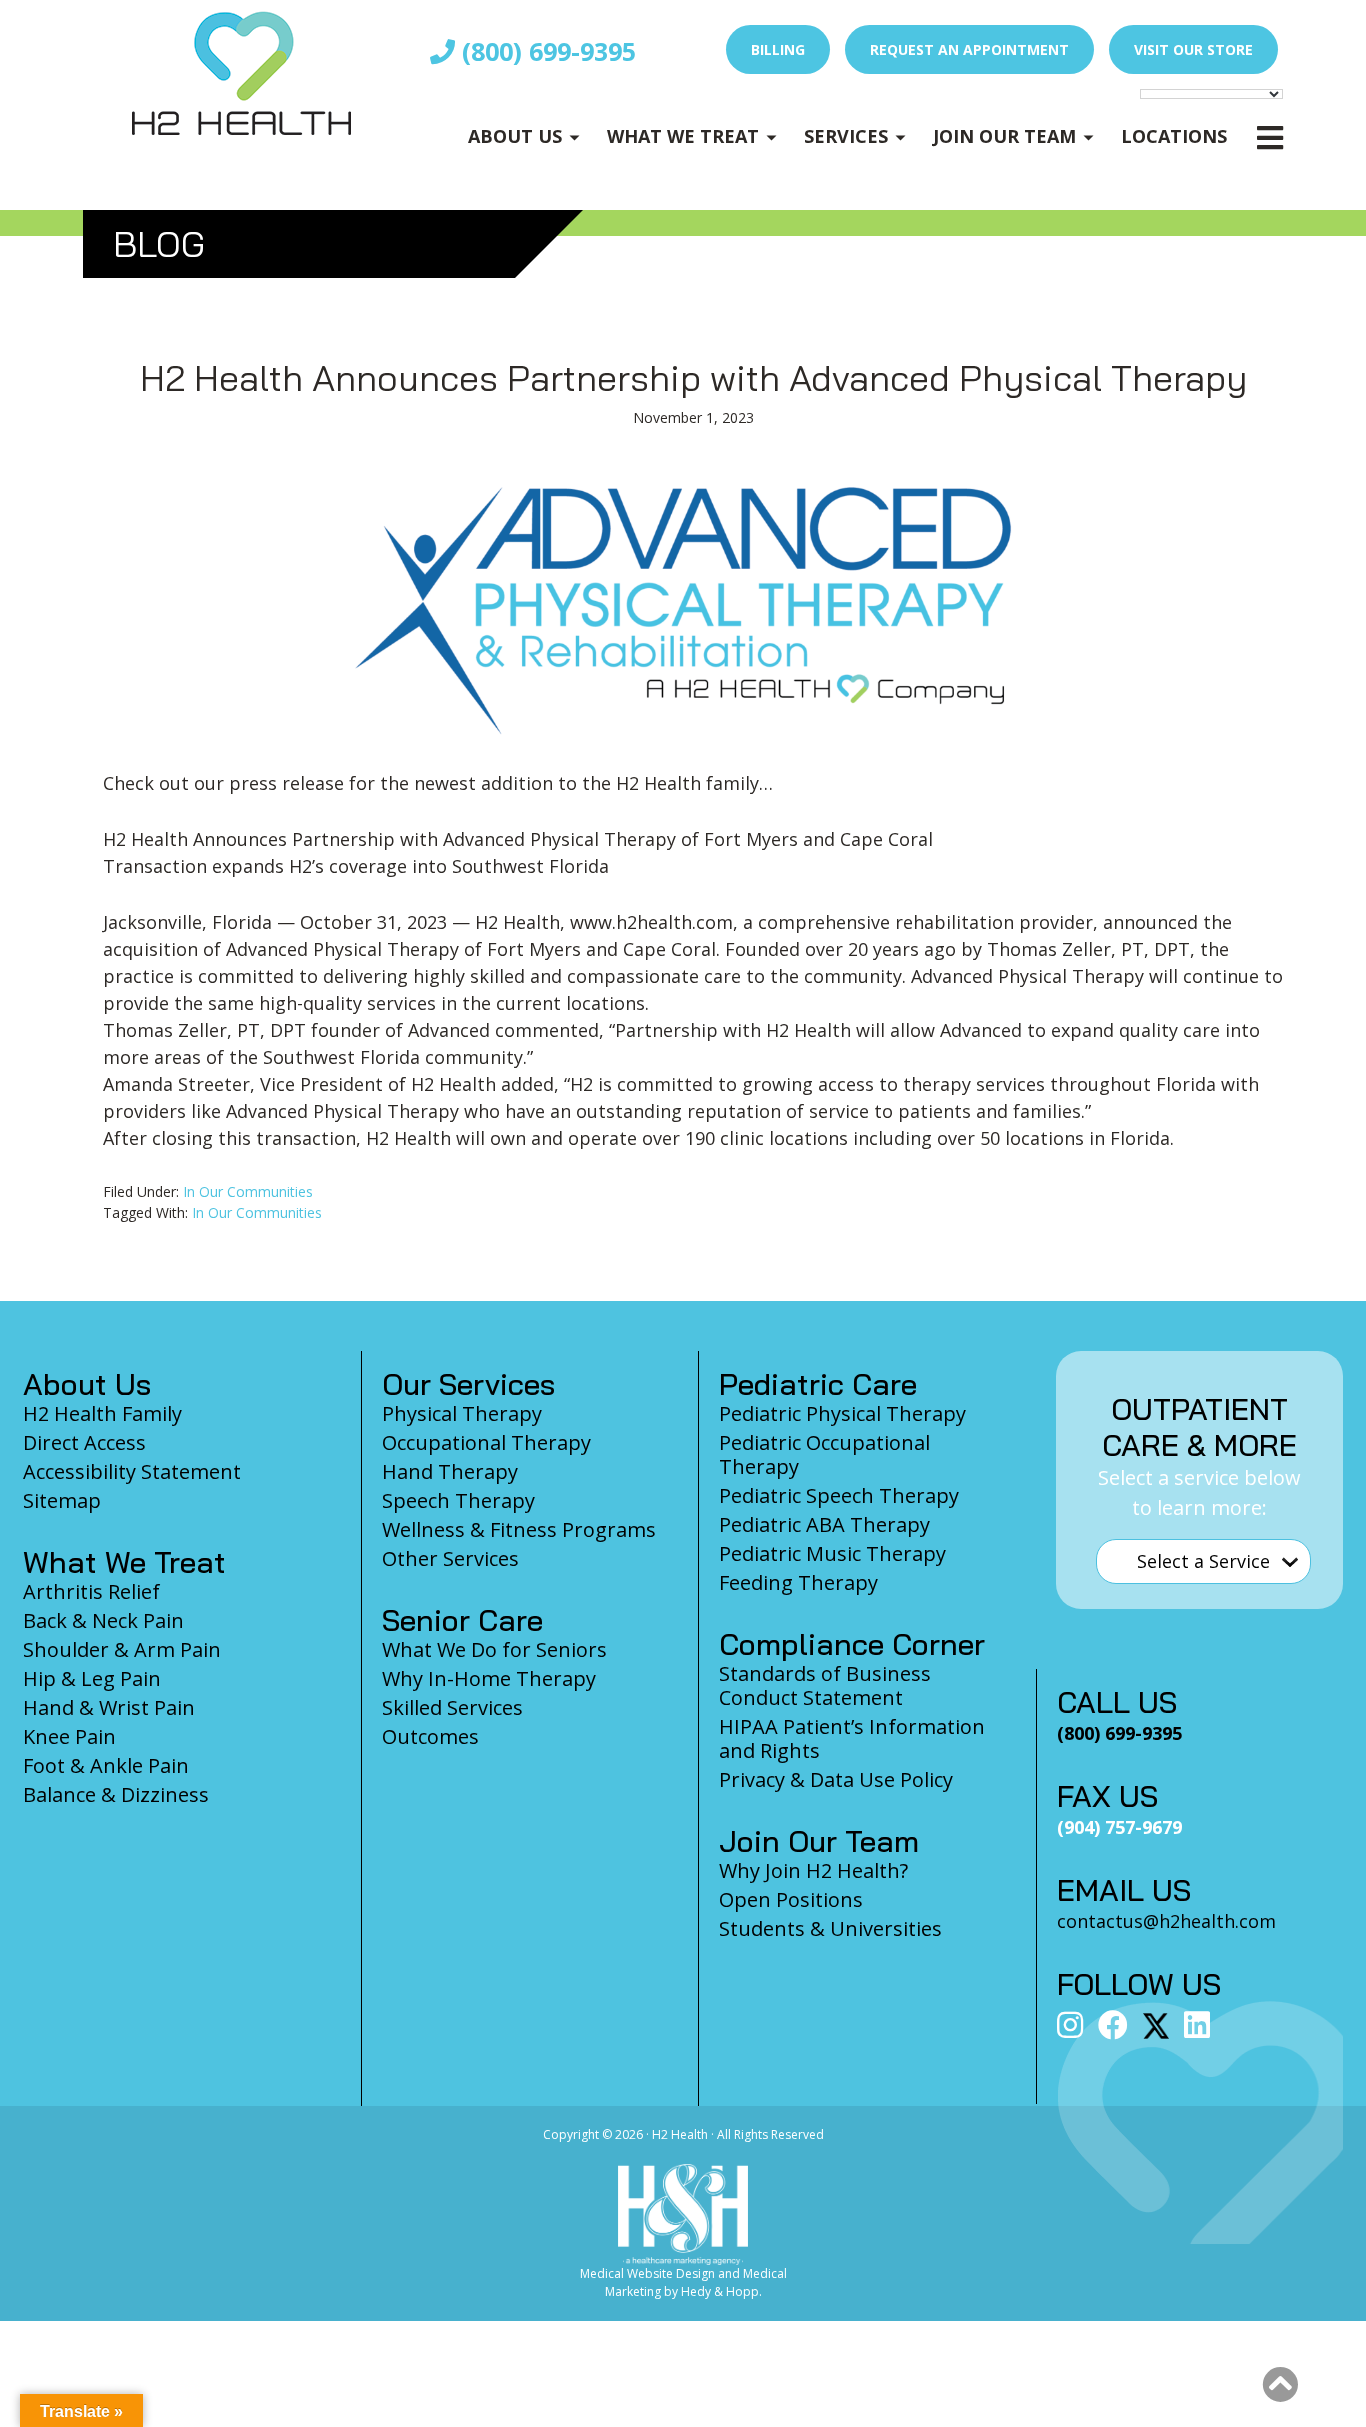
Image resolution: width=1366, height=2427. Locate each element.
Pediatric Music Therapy (832, 1553)
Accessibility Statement (132, 1471)
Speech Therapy (458, 1500)
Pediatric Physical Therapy (842, 1413)
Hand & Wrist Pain (109, 1707)
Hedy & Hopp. (721, 2291)
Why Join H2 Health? (813, 1870)
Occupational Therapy (486, 1442)
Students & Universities (830, 1928)
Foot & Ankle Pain (106, 1765)
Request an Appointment (969, 49)
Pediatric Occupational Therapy (824, 1454)
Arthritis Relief (91, 1591)
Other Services (450, 1558)
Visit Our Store (1193, 49)
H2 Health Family (102, 1413)
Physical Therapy (462, 1413)
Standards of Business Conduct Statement (825, 1685)
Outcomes (430, 1736)
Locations (1174, 136)
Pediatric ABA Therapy (824, 1524)
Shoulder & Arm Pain (122, 1649)
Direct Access (84, 1442)
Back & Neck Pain (103, 1620)
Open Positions (791, 1899)
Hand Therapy (450, 1471)
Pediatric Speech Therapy (839, 1495)
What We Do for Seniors (494, 1649)
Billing (778, 49)
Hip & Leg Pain (92, 1678)
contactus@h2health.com (1166, 1921)
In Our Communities (248, 1191)
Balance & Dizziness (116, 1794)
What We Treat (683, 136)
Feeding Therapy (798, 1582)
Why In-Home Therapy (489, 1678)
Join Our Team (1004, 136)
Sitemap (62, 1500)
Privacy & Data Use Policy (836, 1779)
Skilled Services (452, 1707)
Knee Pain (69, 1736)
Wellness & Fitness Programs (519, 1529)
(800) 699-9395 (545, 51)
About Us (515, 136)
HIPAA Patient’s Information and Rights (852, 1738)
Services (846, 136)
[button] (1280, 2385)
